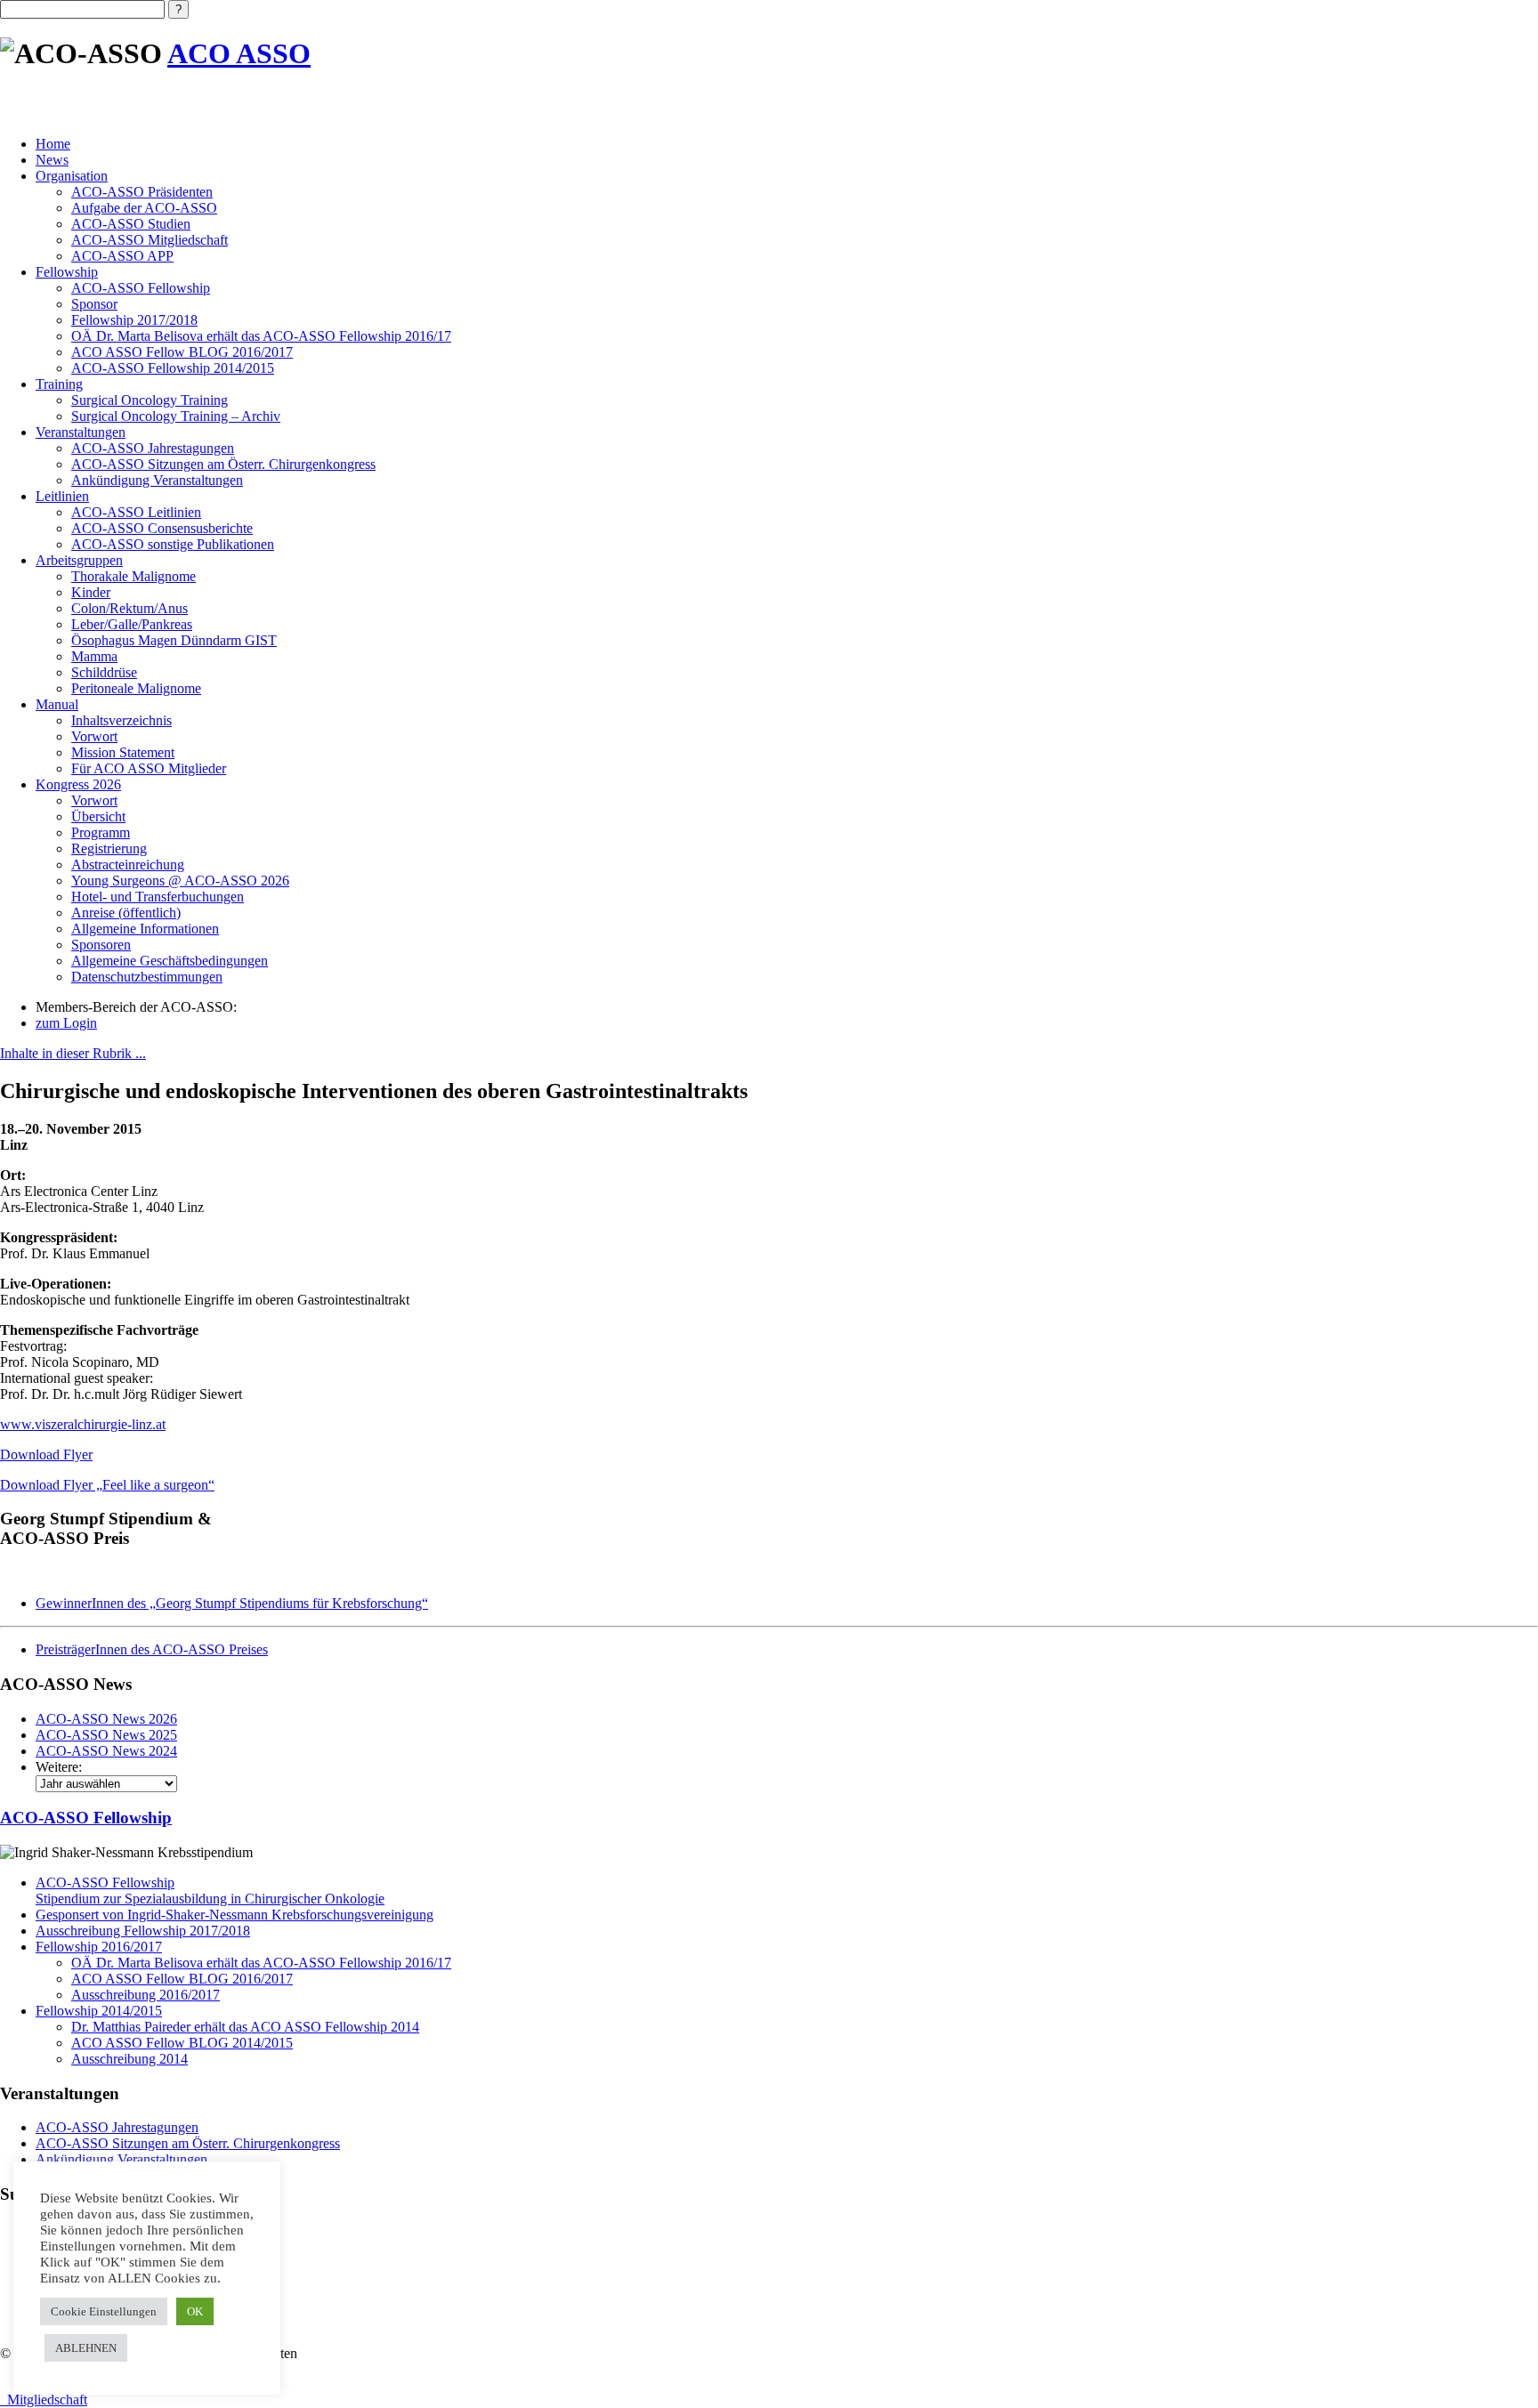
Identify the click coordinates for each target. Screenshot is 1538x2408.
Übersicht (98, 816)
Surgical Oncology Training (150, 400)
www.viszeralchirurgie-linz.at (83, 1424)
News (52, 160)
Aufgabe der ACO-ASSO (144, 208)
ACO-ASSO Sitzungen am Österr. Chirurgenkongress (223, 464)
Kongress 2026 (78, 784)
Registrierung (109, 848)
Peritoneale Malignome (136, 688)
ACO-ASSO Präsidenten (142, 192)
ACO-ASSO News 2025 (106, 1735)
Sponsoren (101, 945)
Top (1496, 2366)
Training (59, 384)
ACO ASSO (239, 53)
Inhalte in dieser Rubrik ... (73, 1053)
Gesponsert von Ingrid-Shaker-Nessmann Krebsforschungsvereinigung (235, 1915)
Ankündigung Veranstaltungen (157, 480)
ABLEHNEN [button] (86, 2348)
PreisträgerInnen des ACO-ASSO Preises (152, 1649)
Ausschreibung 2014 (130, 2059)
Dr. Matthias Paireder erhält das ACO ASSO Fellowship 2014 (245, 2027)
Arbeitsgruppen (79, 560)
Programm (101, 832)
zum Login (66, 1023)
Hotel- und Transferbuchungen (158, 897)
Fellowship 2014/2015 (99, 2011)
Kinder (91, 592)
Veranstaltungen (81, 432)
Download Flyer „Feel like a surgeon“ (107, 1485)
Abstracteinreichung (128, 865)
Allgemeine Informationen (145, 929)
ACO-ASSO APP (122, 256)
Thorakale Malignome (134, 576)
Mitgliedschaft (44, 2400)
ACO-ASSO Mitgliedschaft (150, 240)
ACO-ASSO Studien (131, 224)
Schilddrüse (104, 672)
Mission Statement (123, 752)
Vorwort (94, 736)
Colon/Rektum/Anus (130, 608)
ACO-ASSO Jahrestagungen (153, 448)
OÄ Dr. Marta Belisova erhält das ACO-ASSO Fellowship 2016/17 (261, 336)
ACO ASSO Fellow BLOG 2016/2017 (182, 352)
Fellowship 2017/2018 (134, 320)
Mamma (94, 656)
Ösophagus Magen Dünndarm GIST (174, 640)
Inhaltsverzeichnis (121, 720)
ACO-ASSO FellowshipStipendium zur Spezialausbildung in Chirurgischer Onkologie (210, 1891)
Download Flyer (46, 1454)
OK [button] (195, 2311)
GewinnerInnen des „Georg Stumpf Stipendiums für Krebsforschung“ (232, 1603)
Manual (57, 704)
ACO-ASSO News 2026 (106, 1719)
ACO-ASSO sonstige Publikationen (173, 544)
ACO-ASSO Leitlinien (136, 512)
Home (53, 144)
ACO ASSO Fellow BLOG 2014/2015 (182, 2043)
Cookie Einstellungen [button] (104, 2311)
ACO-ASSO (86, 1818)
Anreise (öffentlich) (126, 913)
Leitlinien (62, 496)
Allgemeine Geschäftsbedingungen (170, 961)
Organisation (72, 176)
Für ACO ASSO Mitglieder (149, 768)
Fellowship (67, 272)
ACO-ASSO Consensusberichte (162, 528)
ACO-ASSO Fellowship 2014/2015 (173, 368)
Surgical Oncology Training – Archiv (176, 416)
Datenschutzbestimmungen (147, 977)
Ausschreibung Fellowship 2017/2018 (143, 1931)
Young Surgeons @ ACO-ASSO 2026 (180, 881)
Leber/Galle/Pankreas (132, 624)
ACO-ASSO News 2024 (106, 1751)
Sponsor (94, 304)
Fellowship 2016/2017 (99, 1947)
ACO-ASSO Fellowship (141, 288)
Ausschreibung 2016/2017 (146, 1995)
